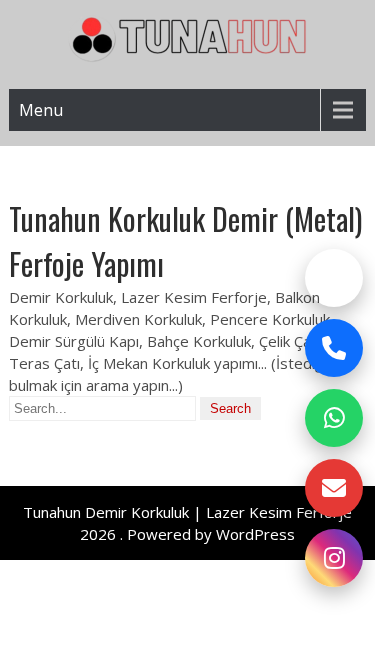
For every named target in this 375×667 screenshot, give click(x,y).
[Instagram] (334, 558)
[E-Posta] (334, 488)
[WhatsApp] (334, 418)
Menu (41, 110)
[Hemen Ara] (334, 348)
